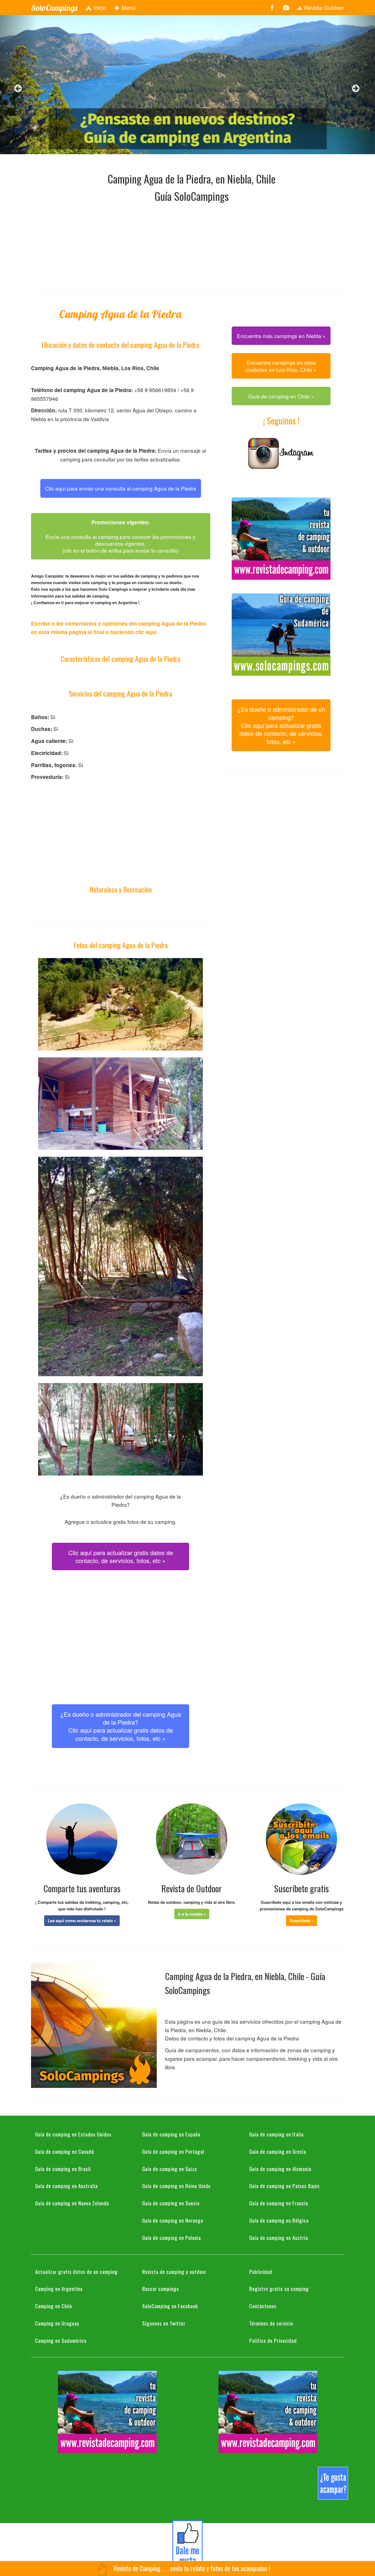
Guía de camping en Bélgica (279, 2220)
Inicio (99, 8)
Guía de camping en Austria (279, 2237)
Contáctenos (263, 2306)
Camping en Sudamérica (61, 2340)
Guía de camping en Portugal (173, 2151)
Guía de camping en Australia (66, 2186)
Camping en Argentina (59, 2288)
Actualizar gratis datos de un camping (76, 2271)
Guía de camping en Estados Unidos (73, 2134)
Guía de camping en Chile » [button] (281, 396)
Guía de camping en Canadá (65, 2151)
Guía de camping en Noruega (173, 2220)
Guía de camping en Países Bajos (285, 2186)
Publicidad (261, 2271)
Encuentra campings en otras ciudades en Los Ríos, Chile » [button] (281, 366)
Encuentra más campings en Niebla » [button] (281, 336)
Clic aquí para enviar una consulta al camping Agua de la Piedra (121, 488)
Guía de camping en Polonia (172, 2237)
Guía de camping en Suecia (171, 2203)
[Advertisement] (192, 246)
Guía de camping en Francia (279, 2203)
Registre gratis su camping (279, 2288)
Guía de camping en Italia (276, 2134)
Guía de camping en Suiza (170, 2169)
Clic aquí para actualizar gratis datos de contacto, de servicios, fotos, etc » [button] (121, 1556)
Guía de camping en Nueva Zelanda (72, 2203)
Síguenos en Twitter (164, 2323)
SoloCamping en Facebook (170, 2306)
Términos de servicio (271, 2323)
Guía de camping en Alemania (280, 2169)
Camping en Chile (54, 2306)
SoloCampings (54, 8)
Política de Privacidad (273, 2340)
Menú (128, 8)
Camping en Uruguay (57, 2323)
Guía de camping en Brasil (63, 2169)
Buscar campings (161, 2288)
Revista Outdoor (323, 8)
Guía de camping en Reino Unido (176, 2186)
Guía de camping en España (171, 2134)
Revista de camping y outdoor (174, 2271)
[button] (82, 1921)
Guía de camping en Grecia (278, 2151)
